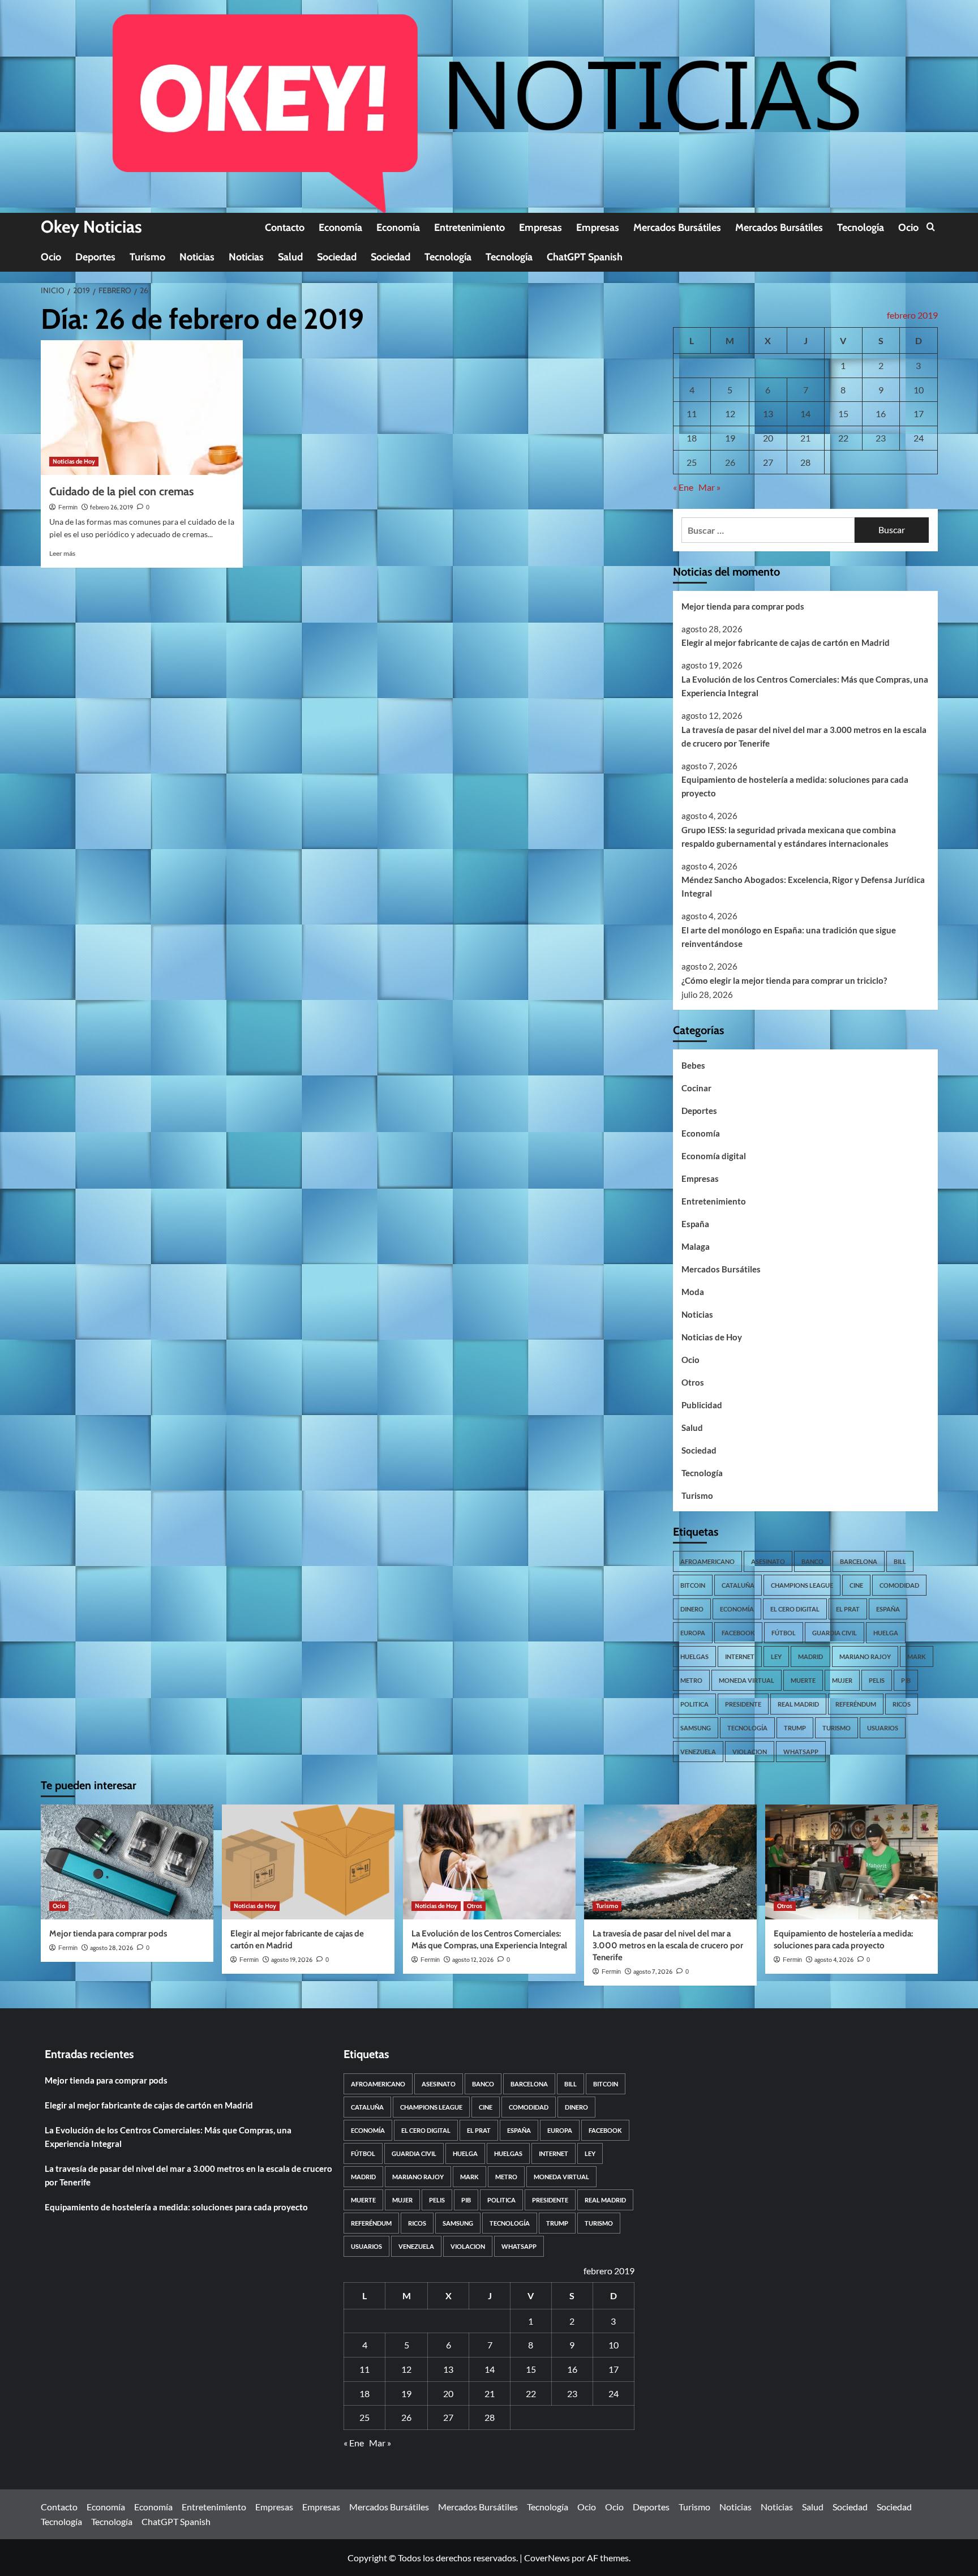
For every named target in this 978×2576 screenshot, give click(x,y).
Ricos (902, 1704)
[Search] (931, 227)
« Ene (683, 487)
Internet (740, 1656)
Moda (693, 1292)
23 (881, 438)
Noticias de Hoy (74, 461)
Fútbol (784, 1633)
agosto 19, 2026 (292, 1960)
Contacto (285, 228)
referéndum (856, 1704)
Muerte (803, 1680)
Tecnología (861, 228)
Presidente (743, 1704)
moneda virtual (747, 1680)
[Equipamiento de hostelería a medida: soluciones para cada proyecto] (852, 1862)
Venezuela (698, 1752)
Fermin (68, 507)
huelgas (694, 1656)
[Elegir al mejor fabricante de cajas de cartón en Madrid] (308, 1862)
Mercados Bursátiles (677, 228)
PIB (906, 1680)
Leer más (62, 553)
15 (843, 413)
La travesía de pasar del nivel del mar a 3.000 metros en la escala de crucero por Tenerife (804, 736)
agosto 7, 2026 (653, 1971)
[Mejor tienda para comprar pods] (127, 1862)
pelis (877, 1680)
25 (692, 462)
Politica (694, 1704)
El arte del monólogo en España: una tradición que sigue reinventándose (789, 937)
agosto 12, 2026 (473, 1960)
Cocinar (696, 1088)
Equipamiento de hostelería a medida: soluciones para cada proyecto (795, 786)
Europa (693, 1633)
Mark (917, 1656)
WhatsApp (801, 1752)
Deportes (95, 257)
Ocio (908, 228)
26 (730, 462)
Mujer (842, 1680)
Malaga (696, 1246)
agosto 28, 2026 (111, 1948)
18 (692, 438)
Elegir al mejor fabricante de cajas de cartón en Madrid (786, 642)
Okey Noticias (91, 227)
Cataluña (738, 1585)
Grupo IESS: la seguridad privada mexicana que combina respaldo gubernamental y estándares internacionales (789, 837)
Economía (340, 228)
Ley (776, 1656)
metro (691, 1680)
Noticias (197, 257)
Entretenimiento (469, 228)
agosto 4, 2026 (834, 1960)
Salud (290, 257)
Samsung (696, 1728)
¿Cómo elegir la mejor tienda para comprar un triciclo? (784, 980)
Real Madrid (798, 1704)
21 (805, 438)
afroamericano (707, 1561)
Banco (812, 1561)
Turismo (147, 257)
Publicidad (702, 1405)
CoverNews (547, 2558)
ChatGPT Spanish (585, 257)
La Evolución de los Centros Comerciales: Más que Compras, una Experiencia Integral (805, 686)
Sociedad (337, 257)
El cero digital (795, 1609)
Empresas (541, 228)
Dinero (692, 1609)
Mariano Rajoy (865, 1656)
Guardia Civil (835, 1633)
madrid (810, 1656)
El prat (848, 1609)
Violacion (750, 1752)
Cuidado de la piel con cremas (121, 491)
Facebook (738, 1633)
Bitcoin (693, 1585)
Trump (795, 1728)
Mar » (709, 487)
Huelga (886, 1633)
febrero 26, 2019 (111, 507)
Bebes (693, 1065)
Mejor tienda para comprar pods (743, 606)
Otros (693, 1382)
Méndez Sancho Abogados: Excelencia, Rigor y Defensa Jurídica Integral (803, 886)
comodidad (899, 1585)
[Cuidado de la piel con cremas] (142, 408)
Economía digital (714, 1156)
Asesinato (768, 1561)
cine (856, 1585)
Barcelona (859, 1561)
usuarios (883, 1728)
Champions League (802, 1585)
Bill (900, 1561)
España (695, 1224)
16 (881, 413)
